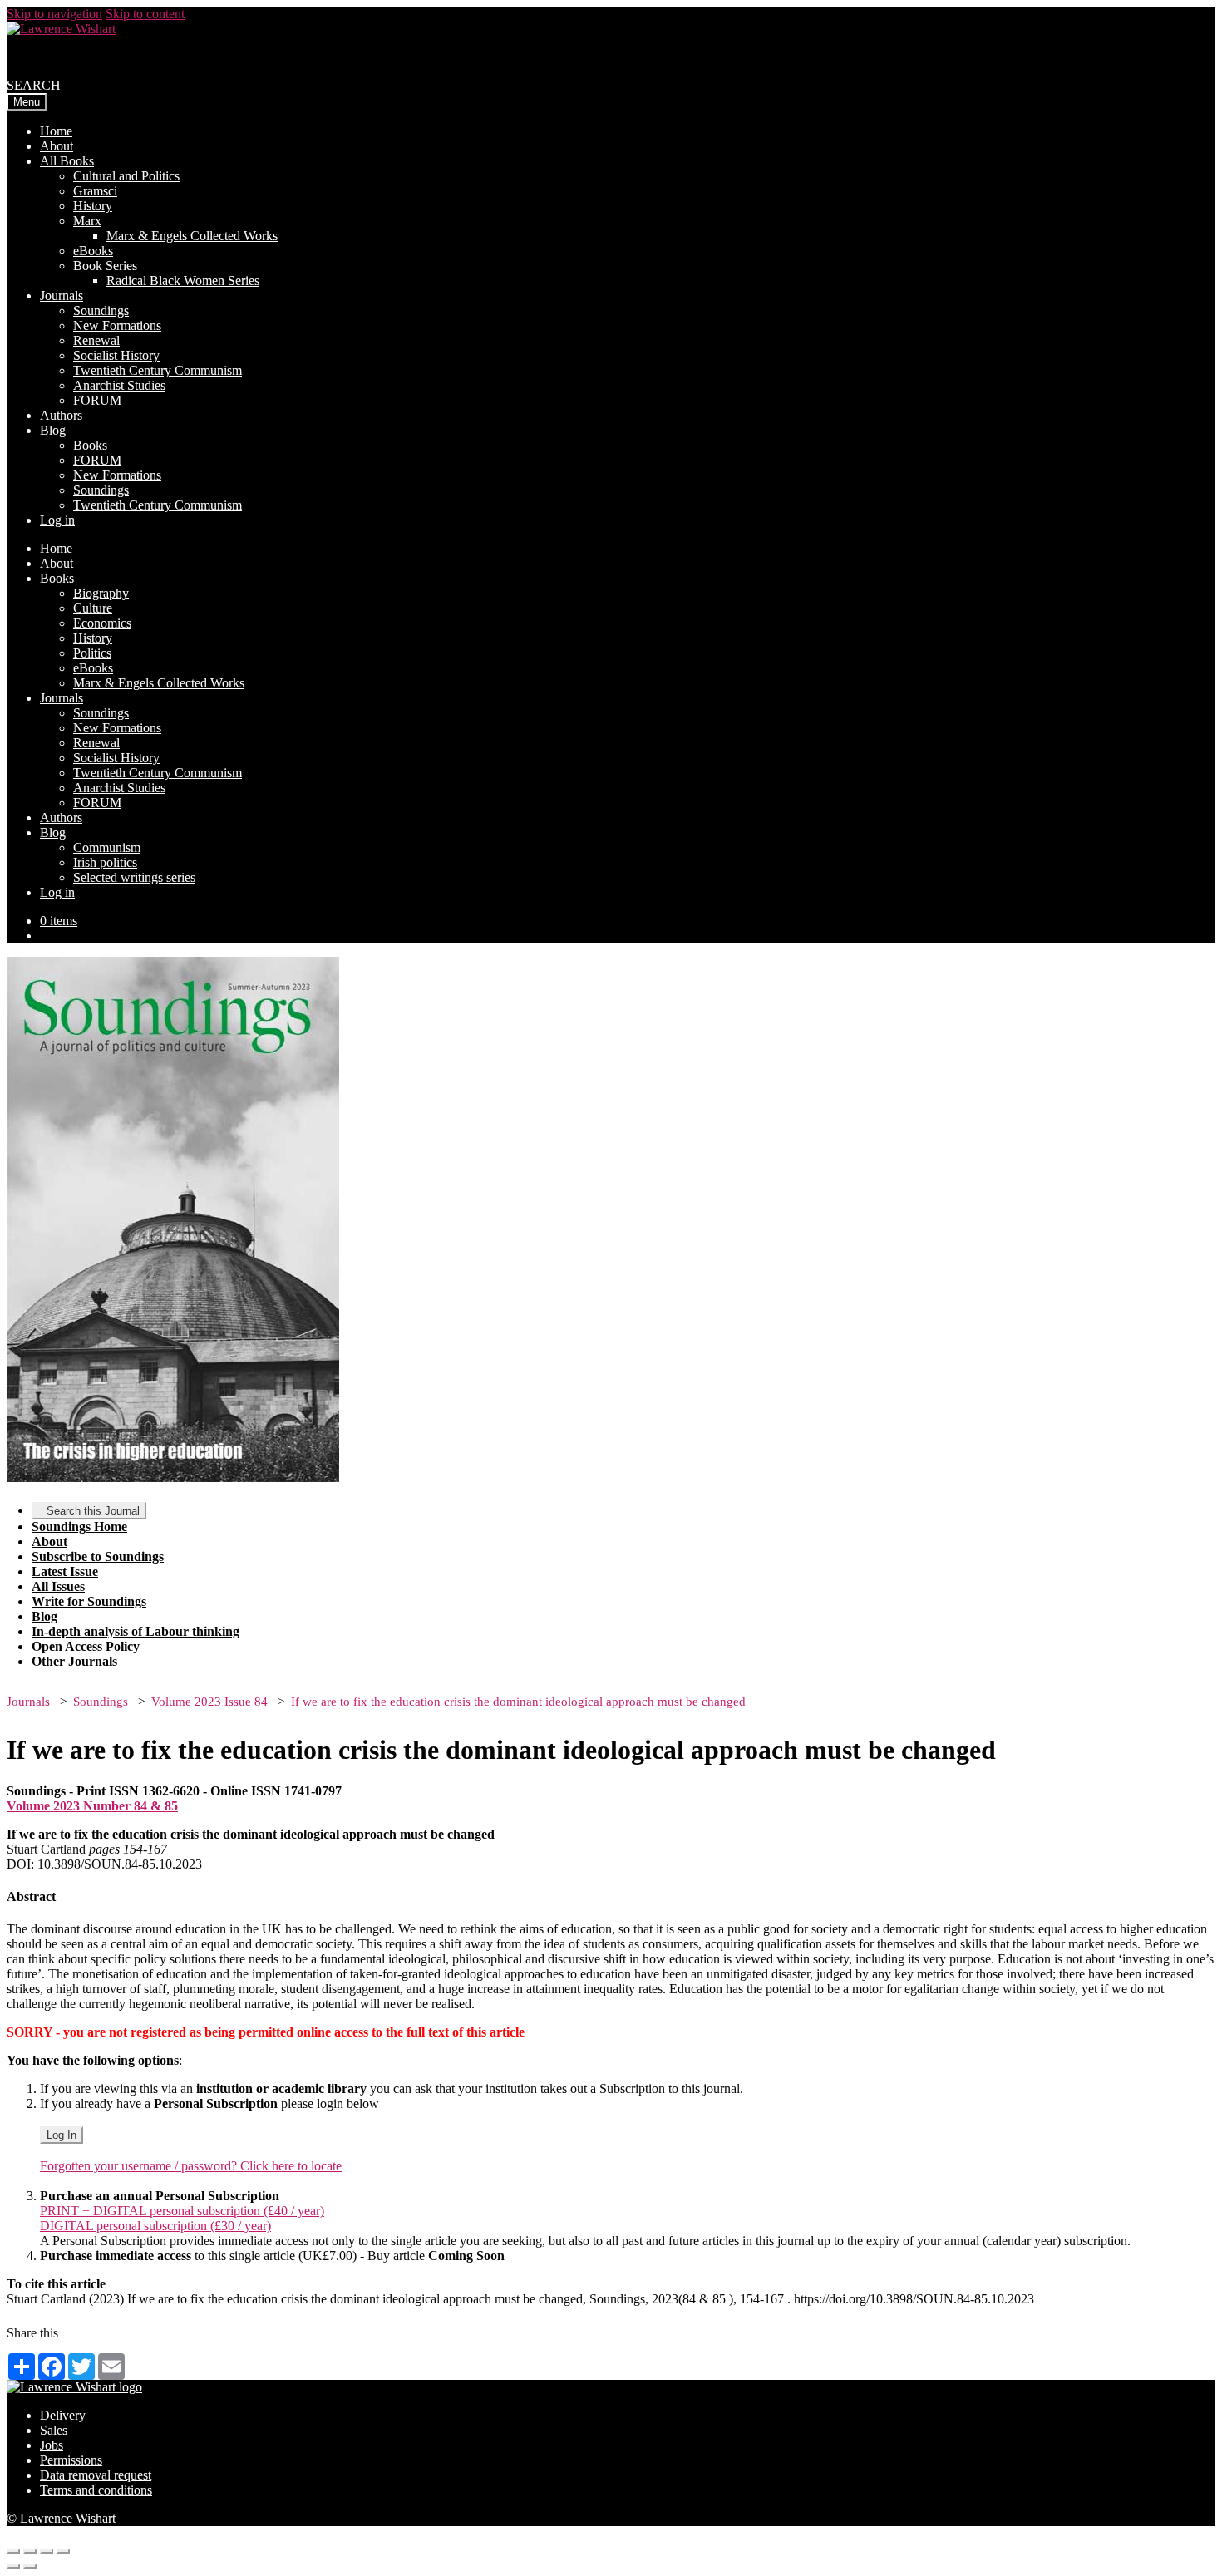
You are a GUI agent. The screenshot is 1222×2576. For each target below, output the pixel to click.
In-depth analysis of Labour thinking (136, 1631)
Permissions (71, 2460)
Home (56, 131)
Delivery (63, 2415)
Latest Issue (65, 1571)
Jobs (52, 2445)
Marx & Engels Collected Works (192, 236)
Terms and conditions (96, 2490)
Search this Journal (93, 1511)
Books (90, 445)
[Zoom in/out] (63, 2551)
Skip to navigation (54, 14)
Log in (57, 520)
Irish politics (105, 862)
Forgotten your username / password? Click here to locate (191, 2166)
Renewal (96, 340)
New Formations (117, 325)
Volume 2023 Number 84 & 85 (92, 1806)
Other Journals (74, 1661)
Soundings (101, 310)
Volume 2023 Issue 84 (209, 1702)
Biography (101, 593)
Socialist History (116, 355)
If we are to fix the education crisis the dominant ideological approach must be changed (518, 1702)
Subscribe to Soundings (98, 1556)
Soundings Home (79, 1527)
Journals (62, 296)
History (93, 206)
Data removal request (96, 2475)
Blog (53, 430)
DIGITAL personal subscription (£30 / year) (155, 2226)
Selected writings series (134, 877)
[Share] (30, 2551)
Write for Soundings (89, 1601)
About (57, 146)
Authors (61, 415)
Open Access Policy (86, 1646)
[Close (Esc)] (13, 2551)
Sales (54, 2430)
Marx (87, 221)
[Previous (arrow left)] (13, 2566)
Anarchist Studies (119, 385)
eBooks (93, 251)
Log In (62, 2135)
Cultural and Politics (126, 176)
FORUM (97, 400)
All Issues (58, 1586)
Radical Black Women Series (183, 281)
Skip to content (145, 14)
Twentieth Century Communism (158, 370)
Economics (102, 623)
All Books (67, 161)
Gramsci (95, 191)
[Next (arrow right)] (30, 2566)
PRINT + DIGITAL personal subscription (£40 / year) (182, 2211)
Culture (93, 608)
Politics (92, 653)
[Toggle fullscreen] (47, 2551)
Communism (107, 847)
